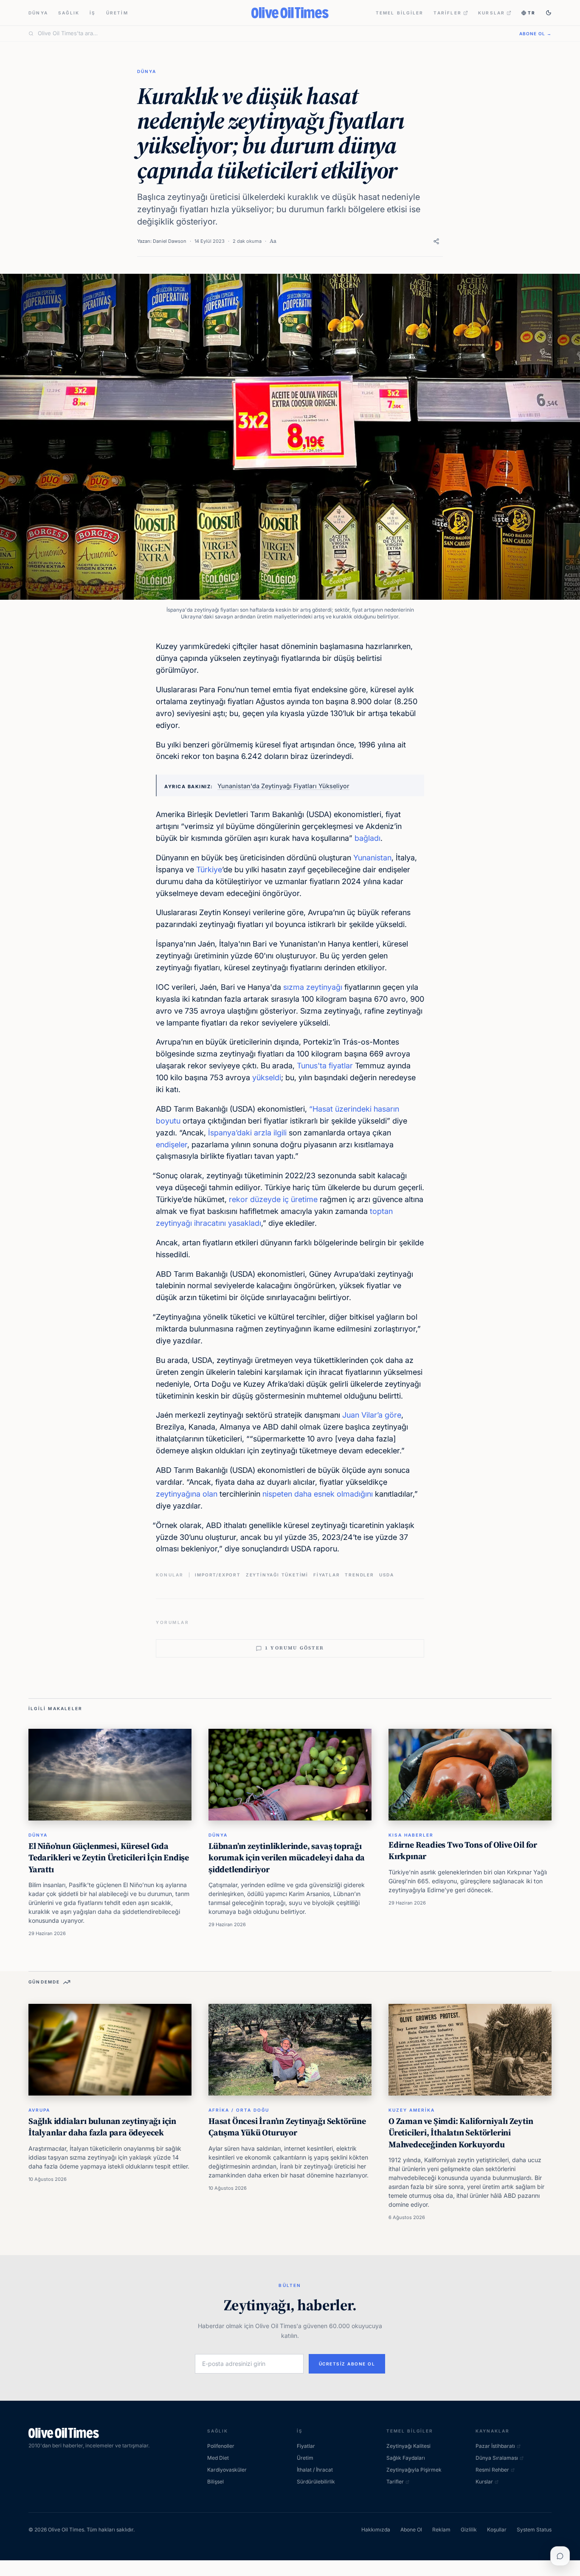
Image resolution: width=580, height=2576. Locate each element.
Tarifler (448, 13)
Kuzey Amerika (412, 2110)
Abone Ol (411, 2530)
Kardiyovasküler (227, 2470)
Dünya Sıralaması (497, 2458)
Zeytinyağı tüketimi (277, 1575)
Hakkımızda (376, 2530)
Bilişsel (215, 2482)
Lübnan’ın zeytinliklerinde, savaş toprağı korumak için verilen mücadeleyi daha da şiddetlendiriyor (287, 1858)
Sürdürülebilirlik (316, 2482)
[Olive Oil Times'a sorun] (560, 2556)
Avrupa (39, 2110)
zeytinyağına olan (187, 1494)
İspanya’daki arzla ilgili (247, 1133)
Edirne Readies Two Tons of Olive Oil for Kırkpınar (463, 1851)
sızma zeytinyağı (313, 987)
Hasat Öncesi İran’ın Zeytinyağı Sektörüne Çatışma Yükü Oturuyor (287, 2127)
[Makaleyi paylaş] (436, 241)
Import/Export (218, 1575)
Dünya (38, 13)
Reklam (441, 2530)
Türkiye (209, 869)
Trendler (359, 1575)
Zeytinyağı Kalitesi (408, 2446)
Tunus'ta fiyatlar (325, 1066)
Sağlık (69, 13)
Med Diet (218, 2458)
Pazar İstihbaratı (495, 2446)
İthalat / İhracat (315, 2470)
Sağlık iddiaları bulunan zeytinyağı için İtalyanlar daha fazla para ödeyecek (102, 2127)
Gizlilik (469, 2530)
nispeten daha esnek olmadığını (318, 1494)
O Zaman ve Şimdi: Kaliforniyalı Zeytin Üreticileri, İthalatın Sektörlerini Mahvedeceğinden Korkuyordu (461, 2133)
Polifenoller (221, 2446)
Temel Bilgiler (400, 13)
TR (532, 13)
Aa (273, 241)
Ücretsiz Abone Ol (347, 2364)
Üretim (117, 13)
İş (93, 13)
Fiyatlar (327, 1575)
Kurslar (491, 13)
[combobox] (273, 34)
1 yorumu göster (294, 1648)
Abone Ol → (535, 34)
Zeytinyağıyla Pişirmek (414, 2470)
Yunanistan (372, 858)
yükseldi (267, 1077)
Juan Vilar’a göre (372, 1415)
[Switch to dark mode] (549, 13)
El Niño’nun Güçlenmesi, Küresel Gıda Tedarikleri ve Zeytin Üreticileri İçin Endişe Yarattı (109, 1858)
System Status (534, 2530)
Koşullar (497, 2530)
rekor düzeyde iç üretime (273, 1199)
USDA (387, 1575)
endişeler (172, 1145)
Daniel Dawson (170, 241)
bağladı (367, 838)
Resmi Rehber (492, 2470)
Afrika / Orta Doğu (239, 2110)
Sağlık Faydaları (406, 2458)
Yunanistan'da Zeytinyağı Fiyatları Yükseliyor (283, 786)
